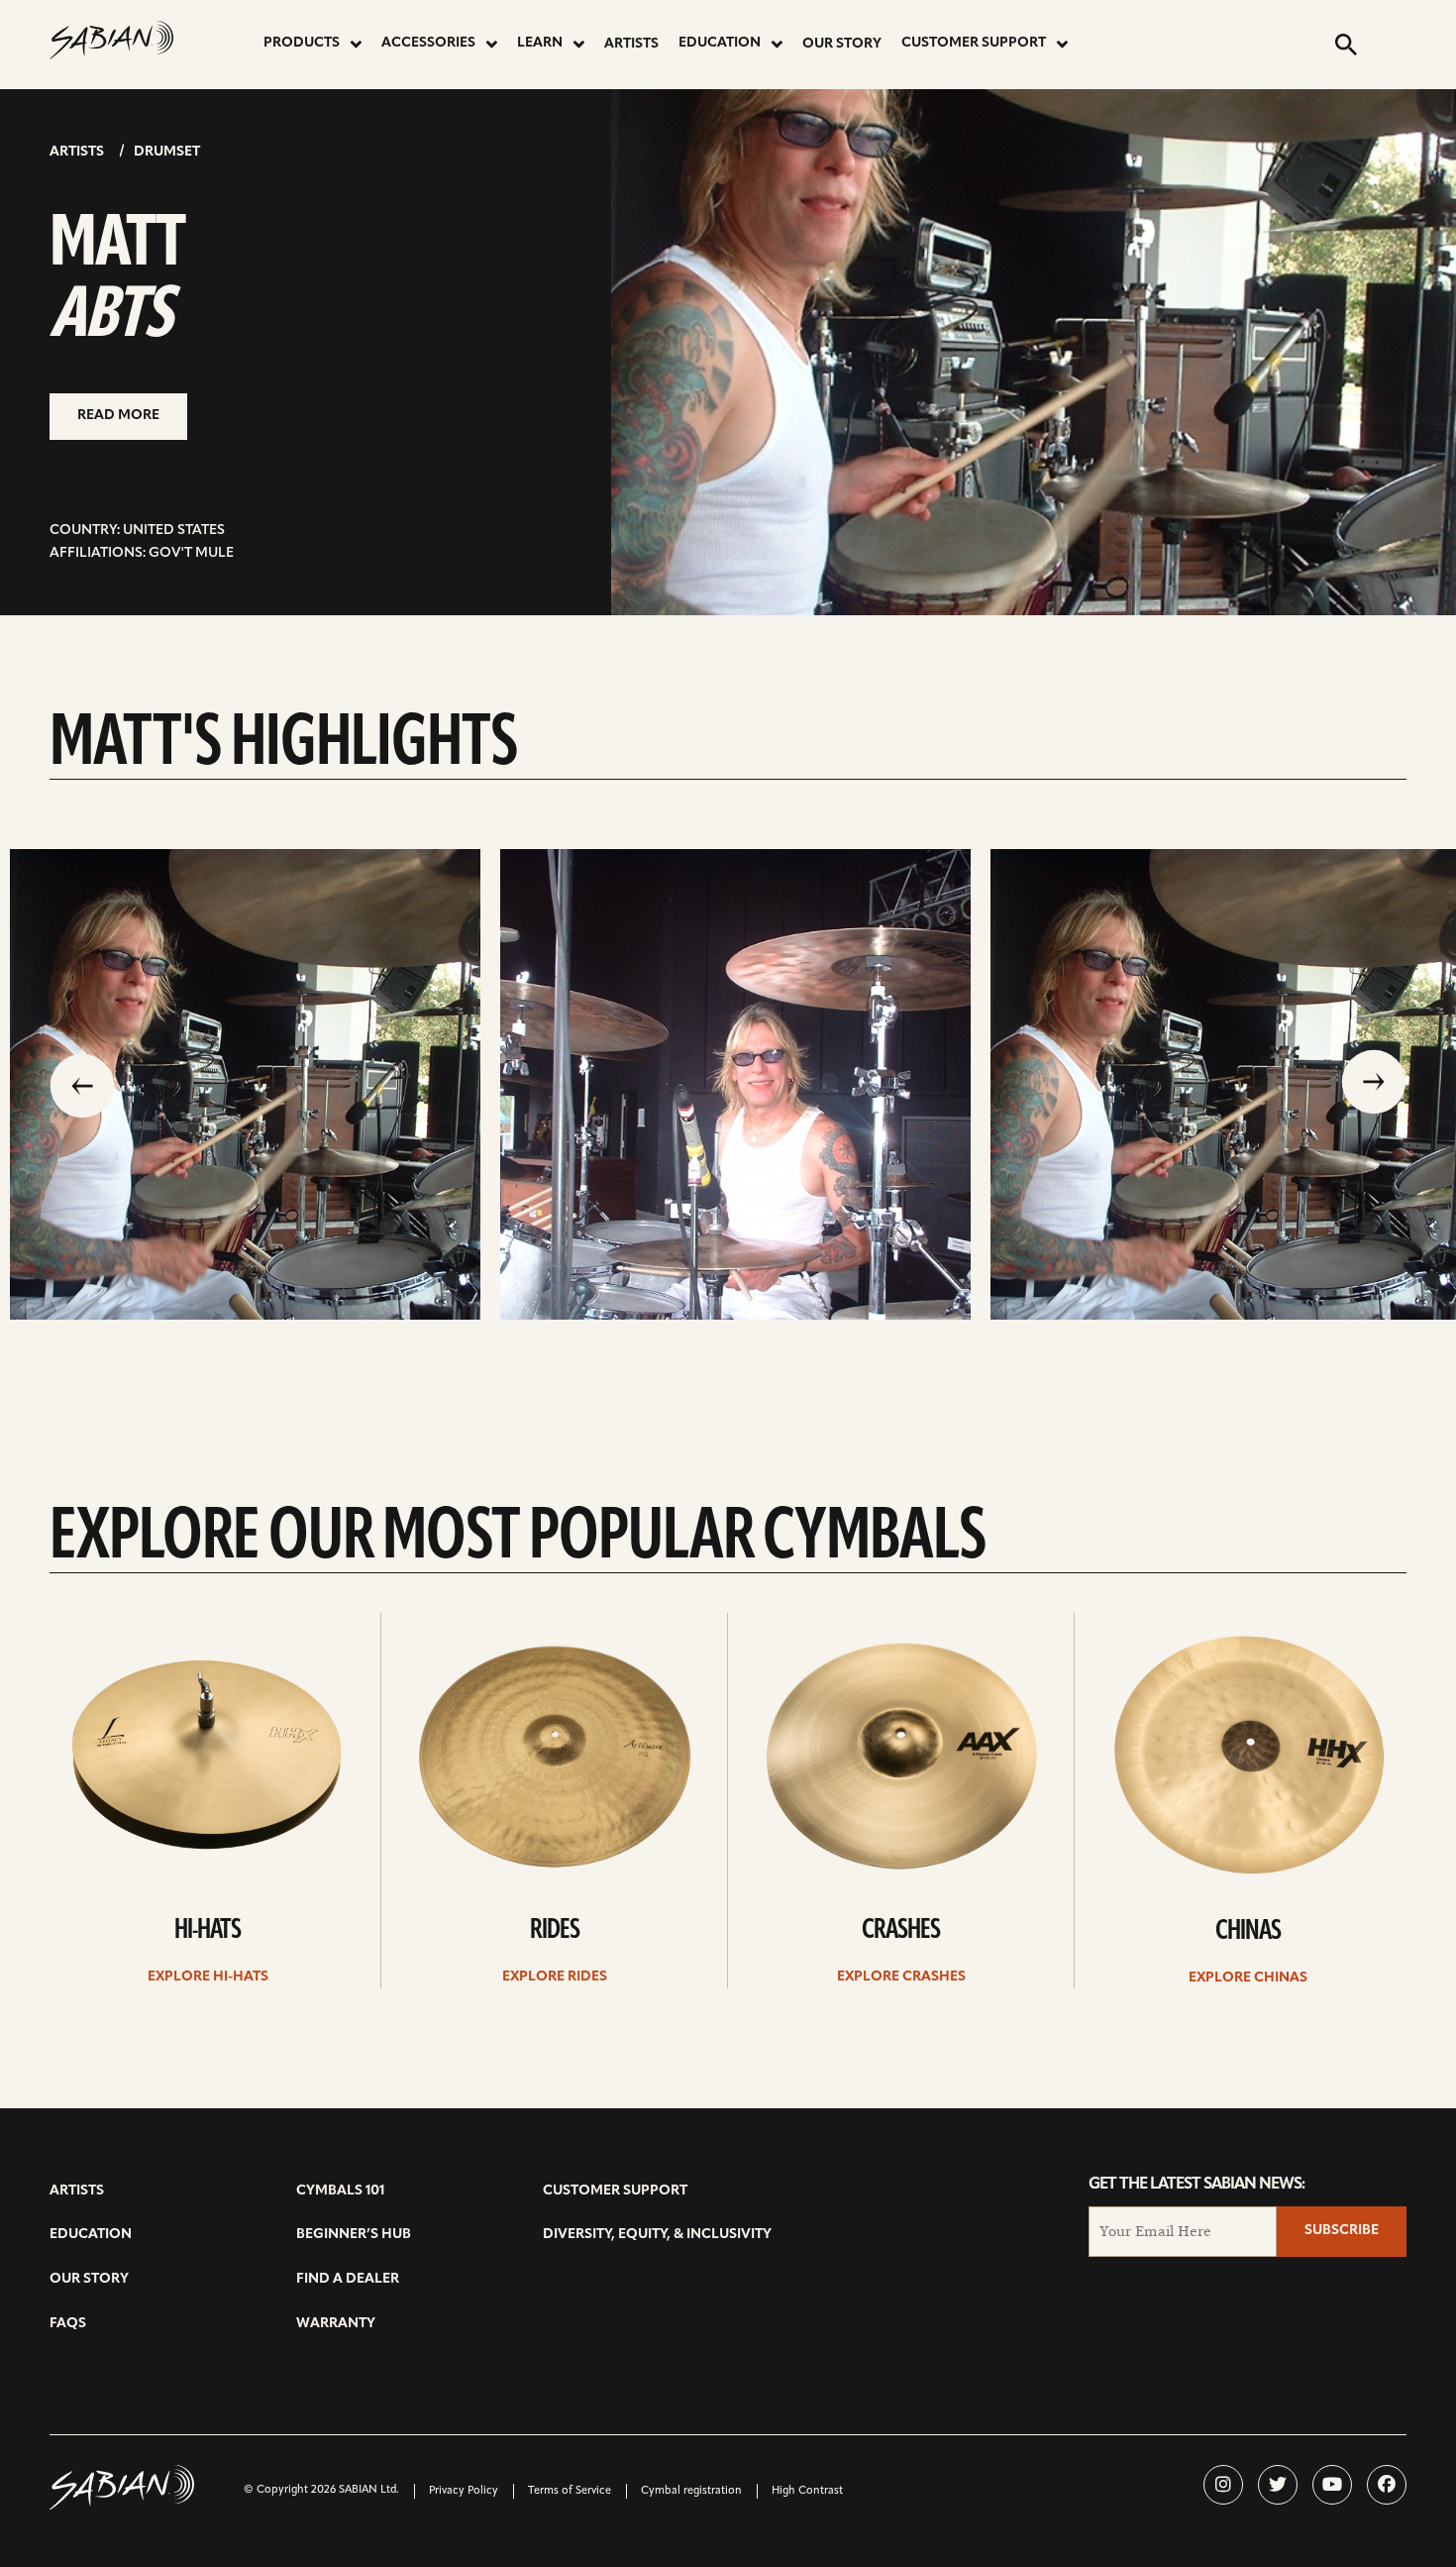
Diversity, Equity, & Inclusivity (657, 2235)
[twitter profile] (1278, 2485)
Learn (540, 43)
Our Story (842, 44)
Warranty (336, 2324)
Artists (631, 44)
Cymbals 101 (340, 2191)
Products (302, 43)
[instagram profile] (1223, 2485)
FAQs (68, 2324)
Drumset (167, 152)
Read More (118, 416)
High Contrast (807, 2491)
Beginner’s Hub (354, 2235)
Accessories (428, 43)
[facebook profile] (1387, 2485)
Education (720, 43)
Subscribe (1342, 2231)
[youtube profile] (1332, 2485)
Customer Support (974, 43)
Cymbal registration (691, 2491)
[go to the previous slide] (82, 1084)
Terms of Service (570, 2491)
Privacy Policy (464, 2491)
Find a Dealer (348, 2279)
